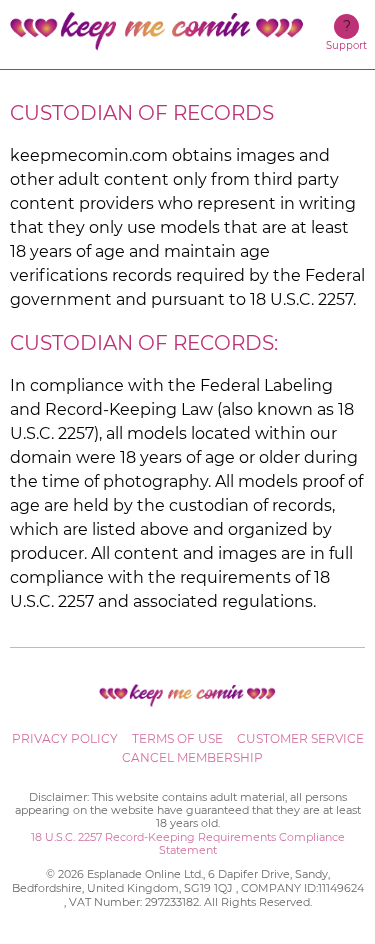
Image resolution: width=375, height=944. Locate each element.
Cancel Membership (192, 757)
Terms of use (177, 738)
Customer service (300, 738)
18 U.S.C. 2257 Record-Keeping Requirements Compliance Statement (188, 844)
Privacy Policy (65, 738)
